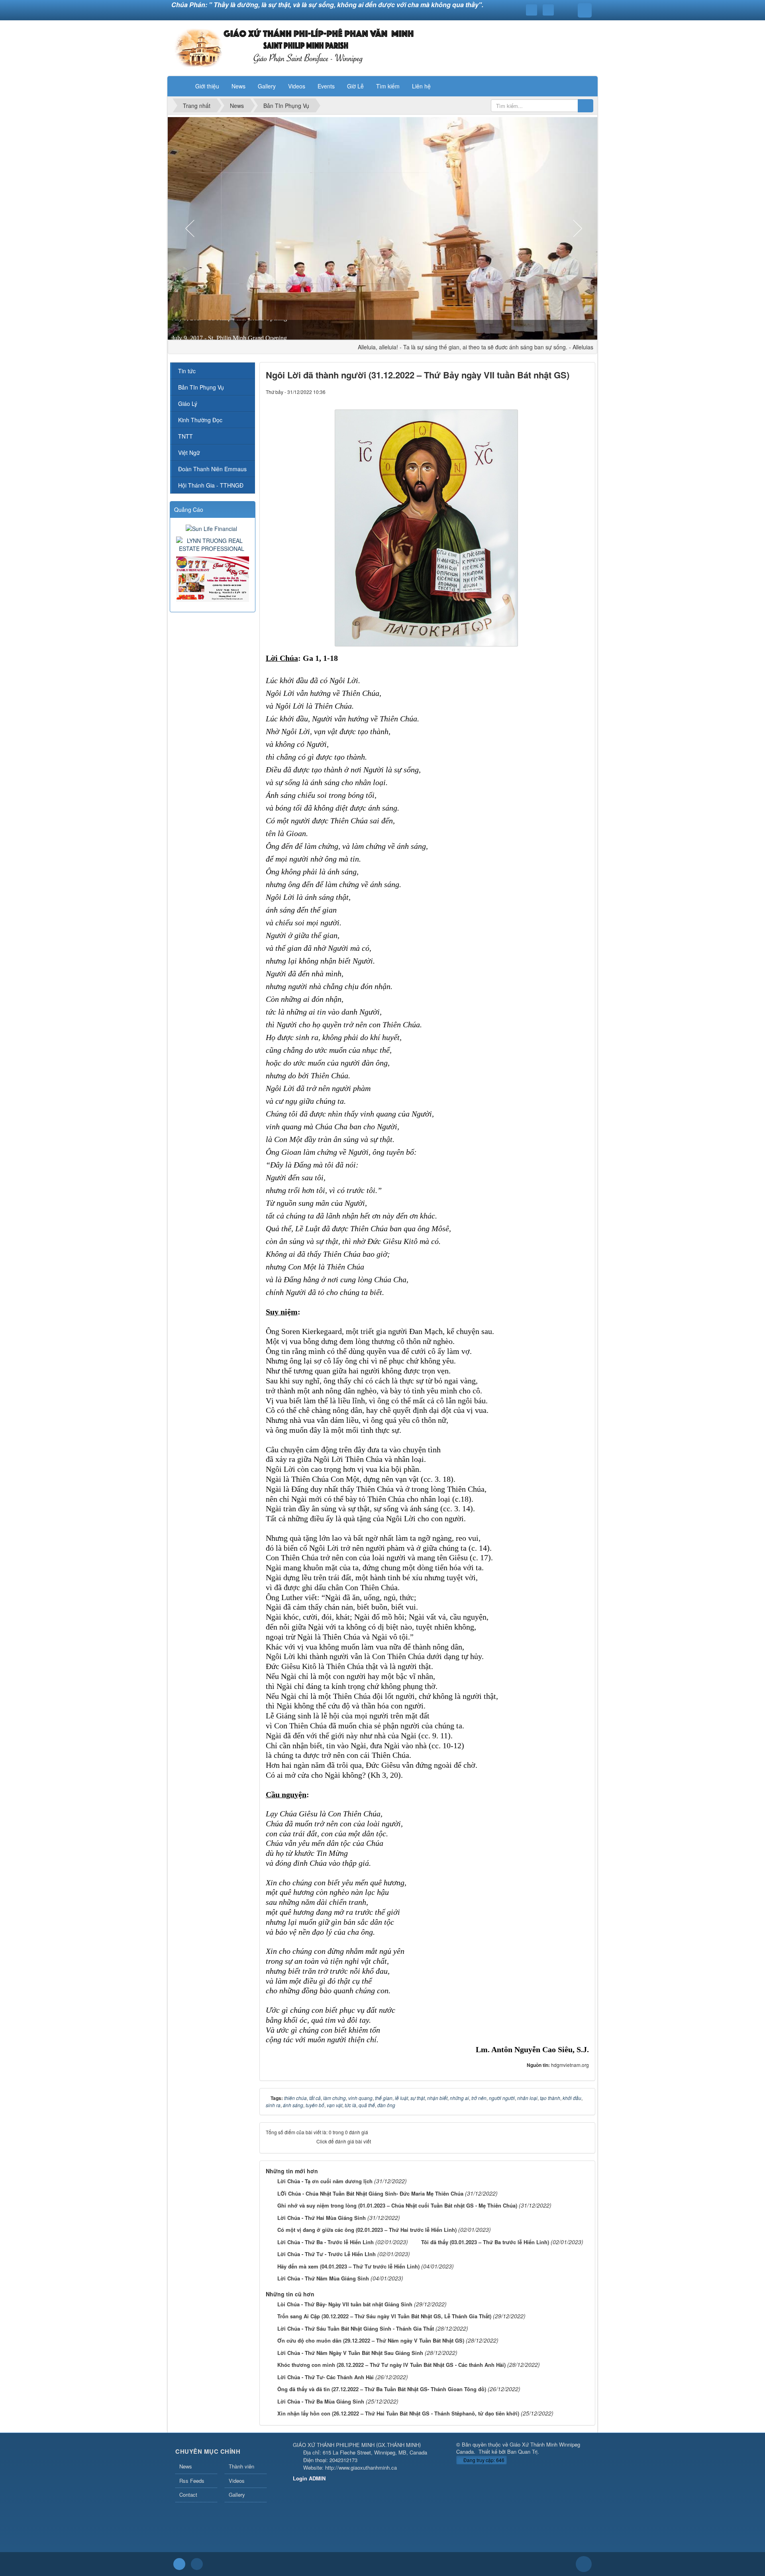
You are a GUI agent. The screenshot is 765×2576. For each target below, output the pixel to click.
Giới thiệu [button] (207, 86)
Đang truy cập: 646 (483, 2460)
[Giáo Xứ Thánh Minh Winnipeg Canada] (294, 47)
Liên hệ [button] (421, 86)
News (186, 2466)
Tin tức (187, 371)
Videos (237, 2481)
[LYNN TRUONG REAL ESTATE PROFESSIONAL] (213, 544)
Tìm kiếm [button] (388, 86)
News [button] (238, 86)
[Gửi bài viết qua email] (556, 392)
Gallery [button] (267, 86)
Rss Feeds (192, 2481)
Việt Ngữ (189, 453)
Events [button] (326, 86)
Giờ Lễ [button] (355, 86)
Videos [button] (297, 86)
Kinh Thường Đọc (200, 420)
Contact (188, 2495)
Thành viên (241, 2466)
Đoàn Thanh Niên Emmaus (212, 469)
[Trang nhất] (179, 86)
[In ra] (569, 392)
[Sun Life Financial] (212, 528)
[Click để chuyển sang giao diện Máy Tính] (197, 2564)
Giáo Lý (188, 404)
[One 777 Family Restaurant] (214, 578)
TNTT (185, 436)
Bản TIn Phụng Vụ (201, 387)
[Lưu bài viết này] (583, 392)
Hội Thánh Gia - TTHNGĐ (211, 485)
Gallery (237, 2495)
